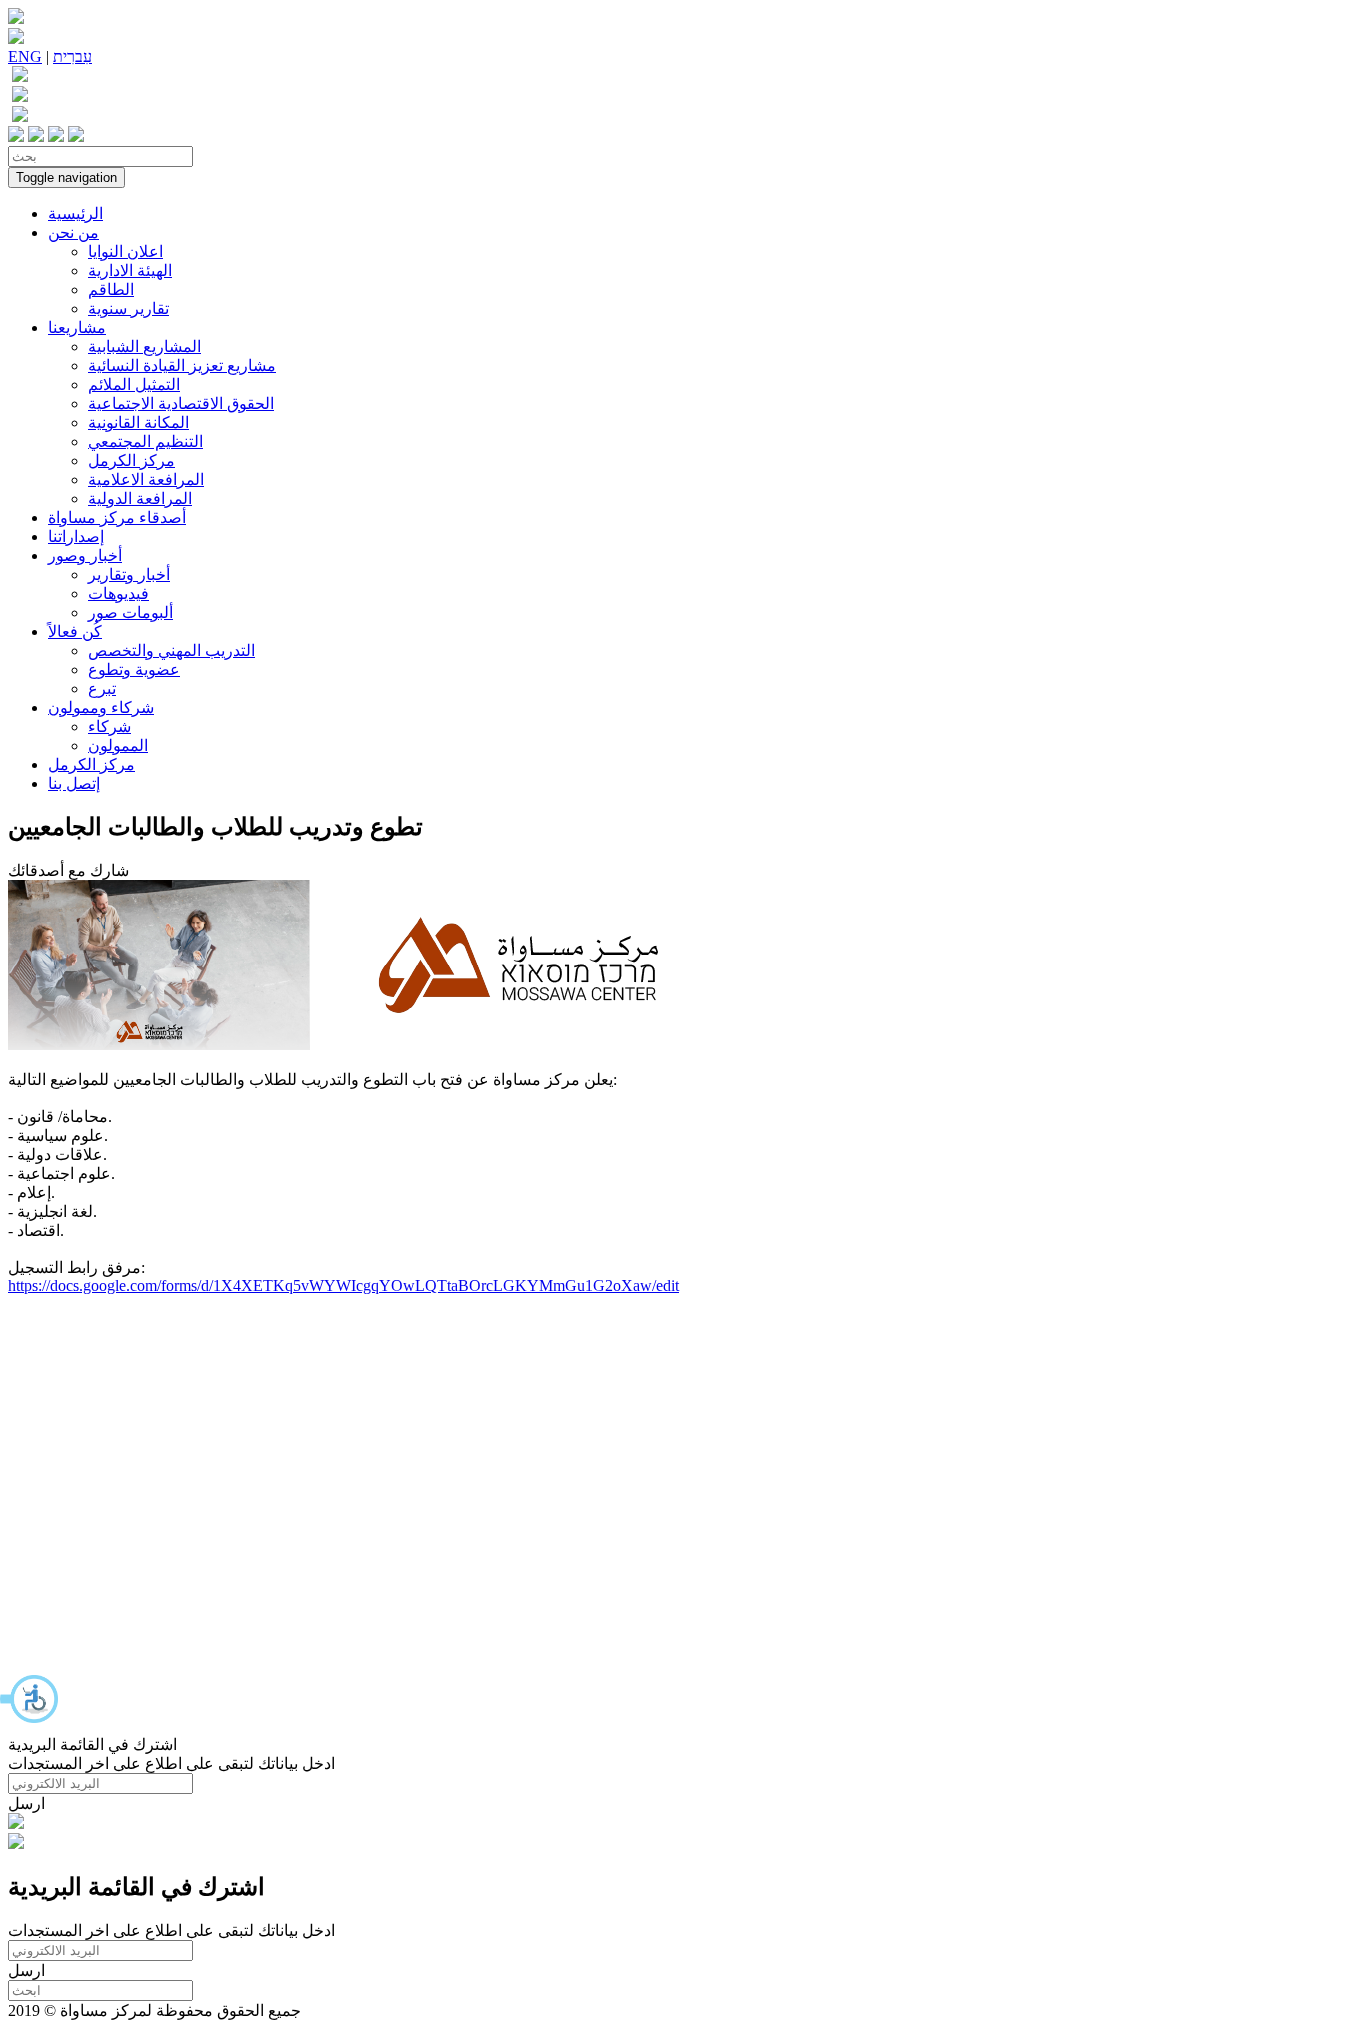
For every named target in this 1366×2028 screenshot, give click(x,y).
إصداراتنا (76, 536)
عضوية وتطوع (134, 669)
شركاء (109, 726)
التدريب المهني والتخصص (171, 650)
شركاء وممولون (101, 707)
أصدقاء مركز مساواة (117, 517)
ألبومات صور (130, 612)
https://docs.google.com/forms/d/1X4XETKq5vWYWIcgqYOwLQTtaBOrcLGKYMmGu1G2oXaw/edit (343, 1285)
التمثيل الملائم (134, 384)
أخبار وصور (85, 555)
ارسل (26, 1803)
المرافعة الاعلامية (146, 479)
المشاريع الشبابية (144, 346)
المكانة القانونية (138, 422)
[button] (30, 1699)
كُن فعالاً (75, 631)
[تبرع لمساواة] (16, 1823)
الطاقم (111, 289)
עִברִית (72, 56)
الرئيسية (75, 213)
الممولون (118, 745)
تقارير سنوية (128, 308)
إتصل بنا (74, 783)
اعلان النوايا (125, 251)
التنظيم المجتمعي (145, 441)
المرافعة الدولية (140, 498)
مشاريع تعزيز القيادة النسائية (182, 365)
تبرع (102, 688)
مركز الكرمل (131, 460)
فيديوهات (118, 593)
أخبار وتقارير (129, 574)
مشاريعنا (77, 327)
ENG (25, 56)
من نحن (73, 232)
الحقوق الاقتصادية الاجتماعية (181, 403)
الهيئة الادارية (130, 270)
